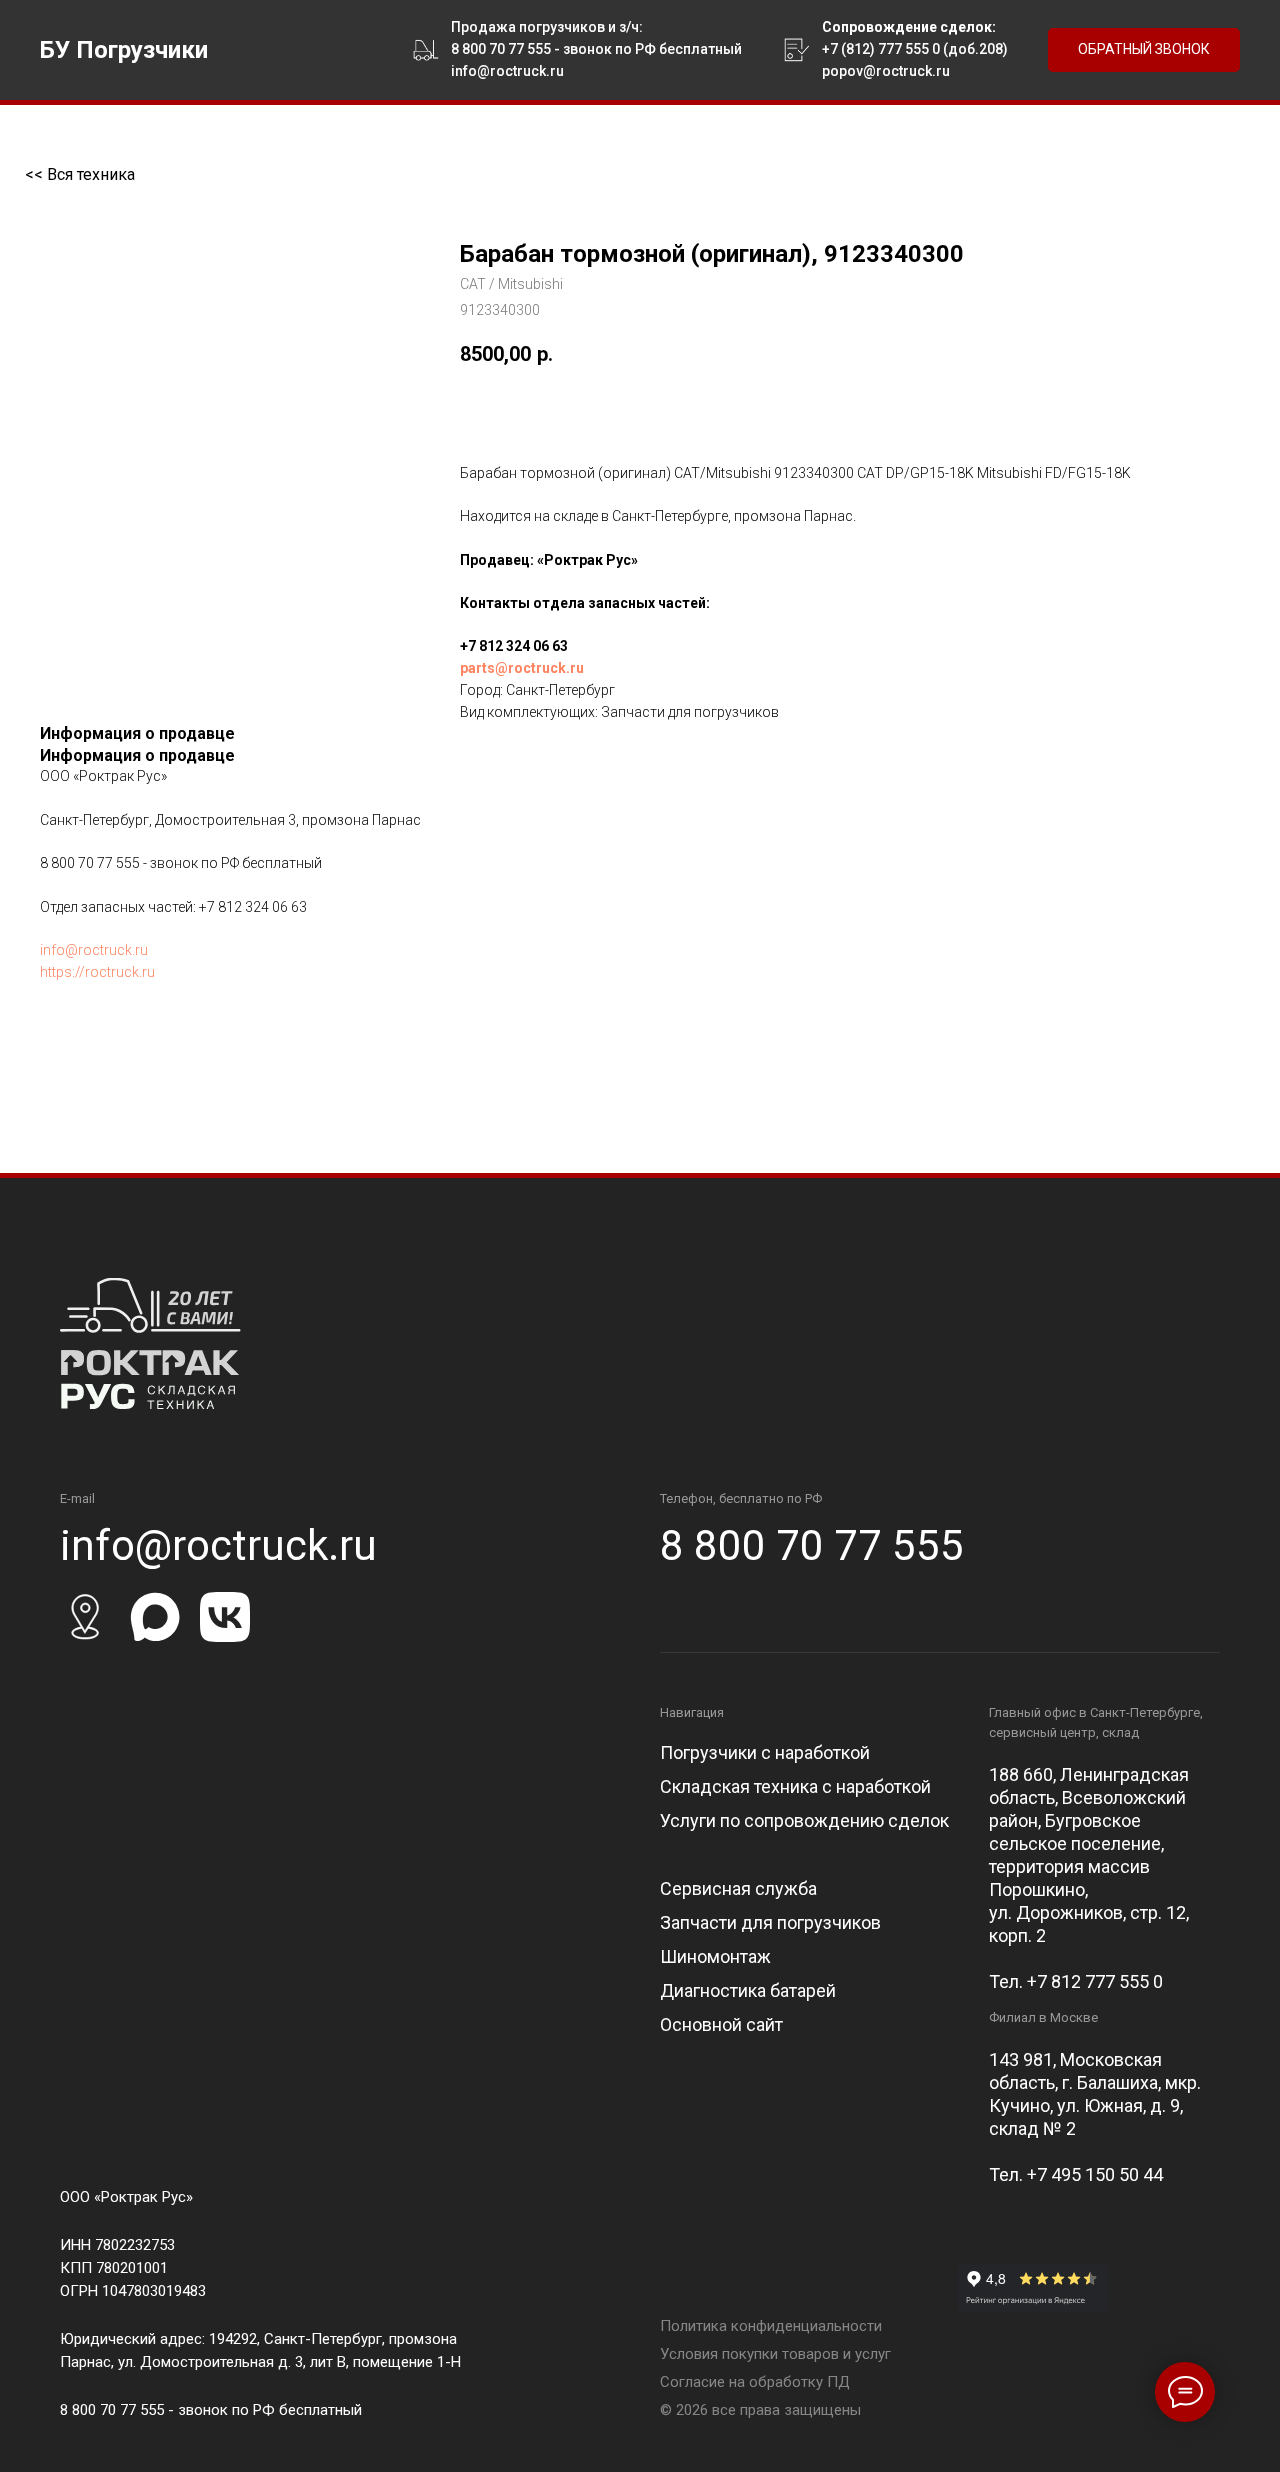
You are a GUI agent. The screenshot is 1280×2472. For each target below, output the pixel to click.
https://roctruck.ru (97, 972)
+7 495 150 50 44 (1095, 2174)
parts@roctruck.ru (522, 668)
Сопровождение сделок (907, 27)
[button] (1144, 50)
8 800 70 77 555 (501, 49)
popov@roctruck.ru (886, 71)
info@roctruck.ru (94, 950)
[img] (150, 1343)
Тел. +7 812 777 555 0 (1076, 1981)
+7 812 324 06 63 (514, 646)
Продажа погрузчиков (528, 27)
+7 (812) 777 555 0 (881, 49)
